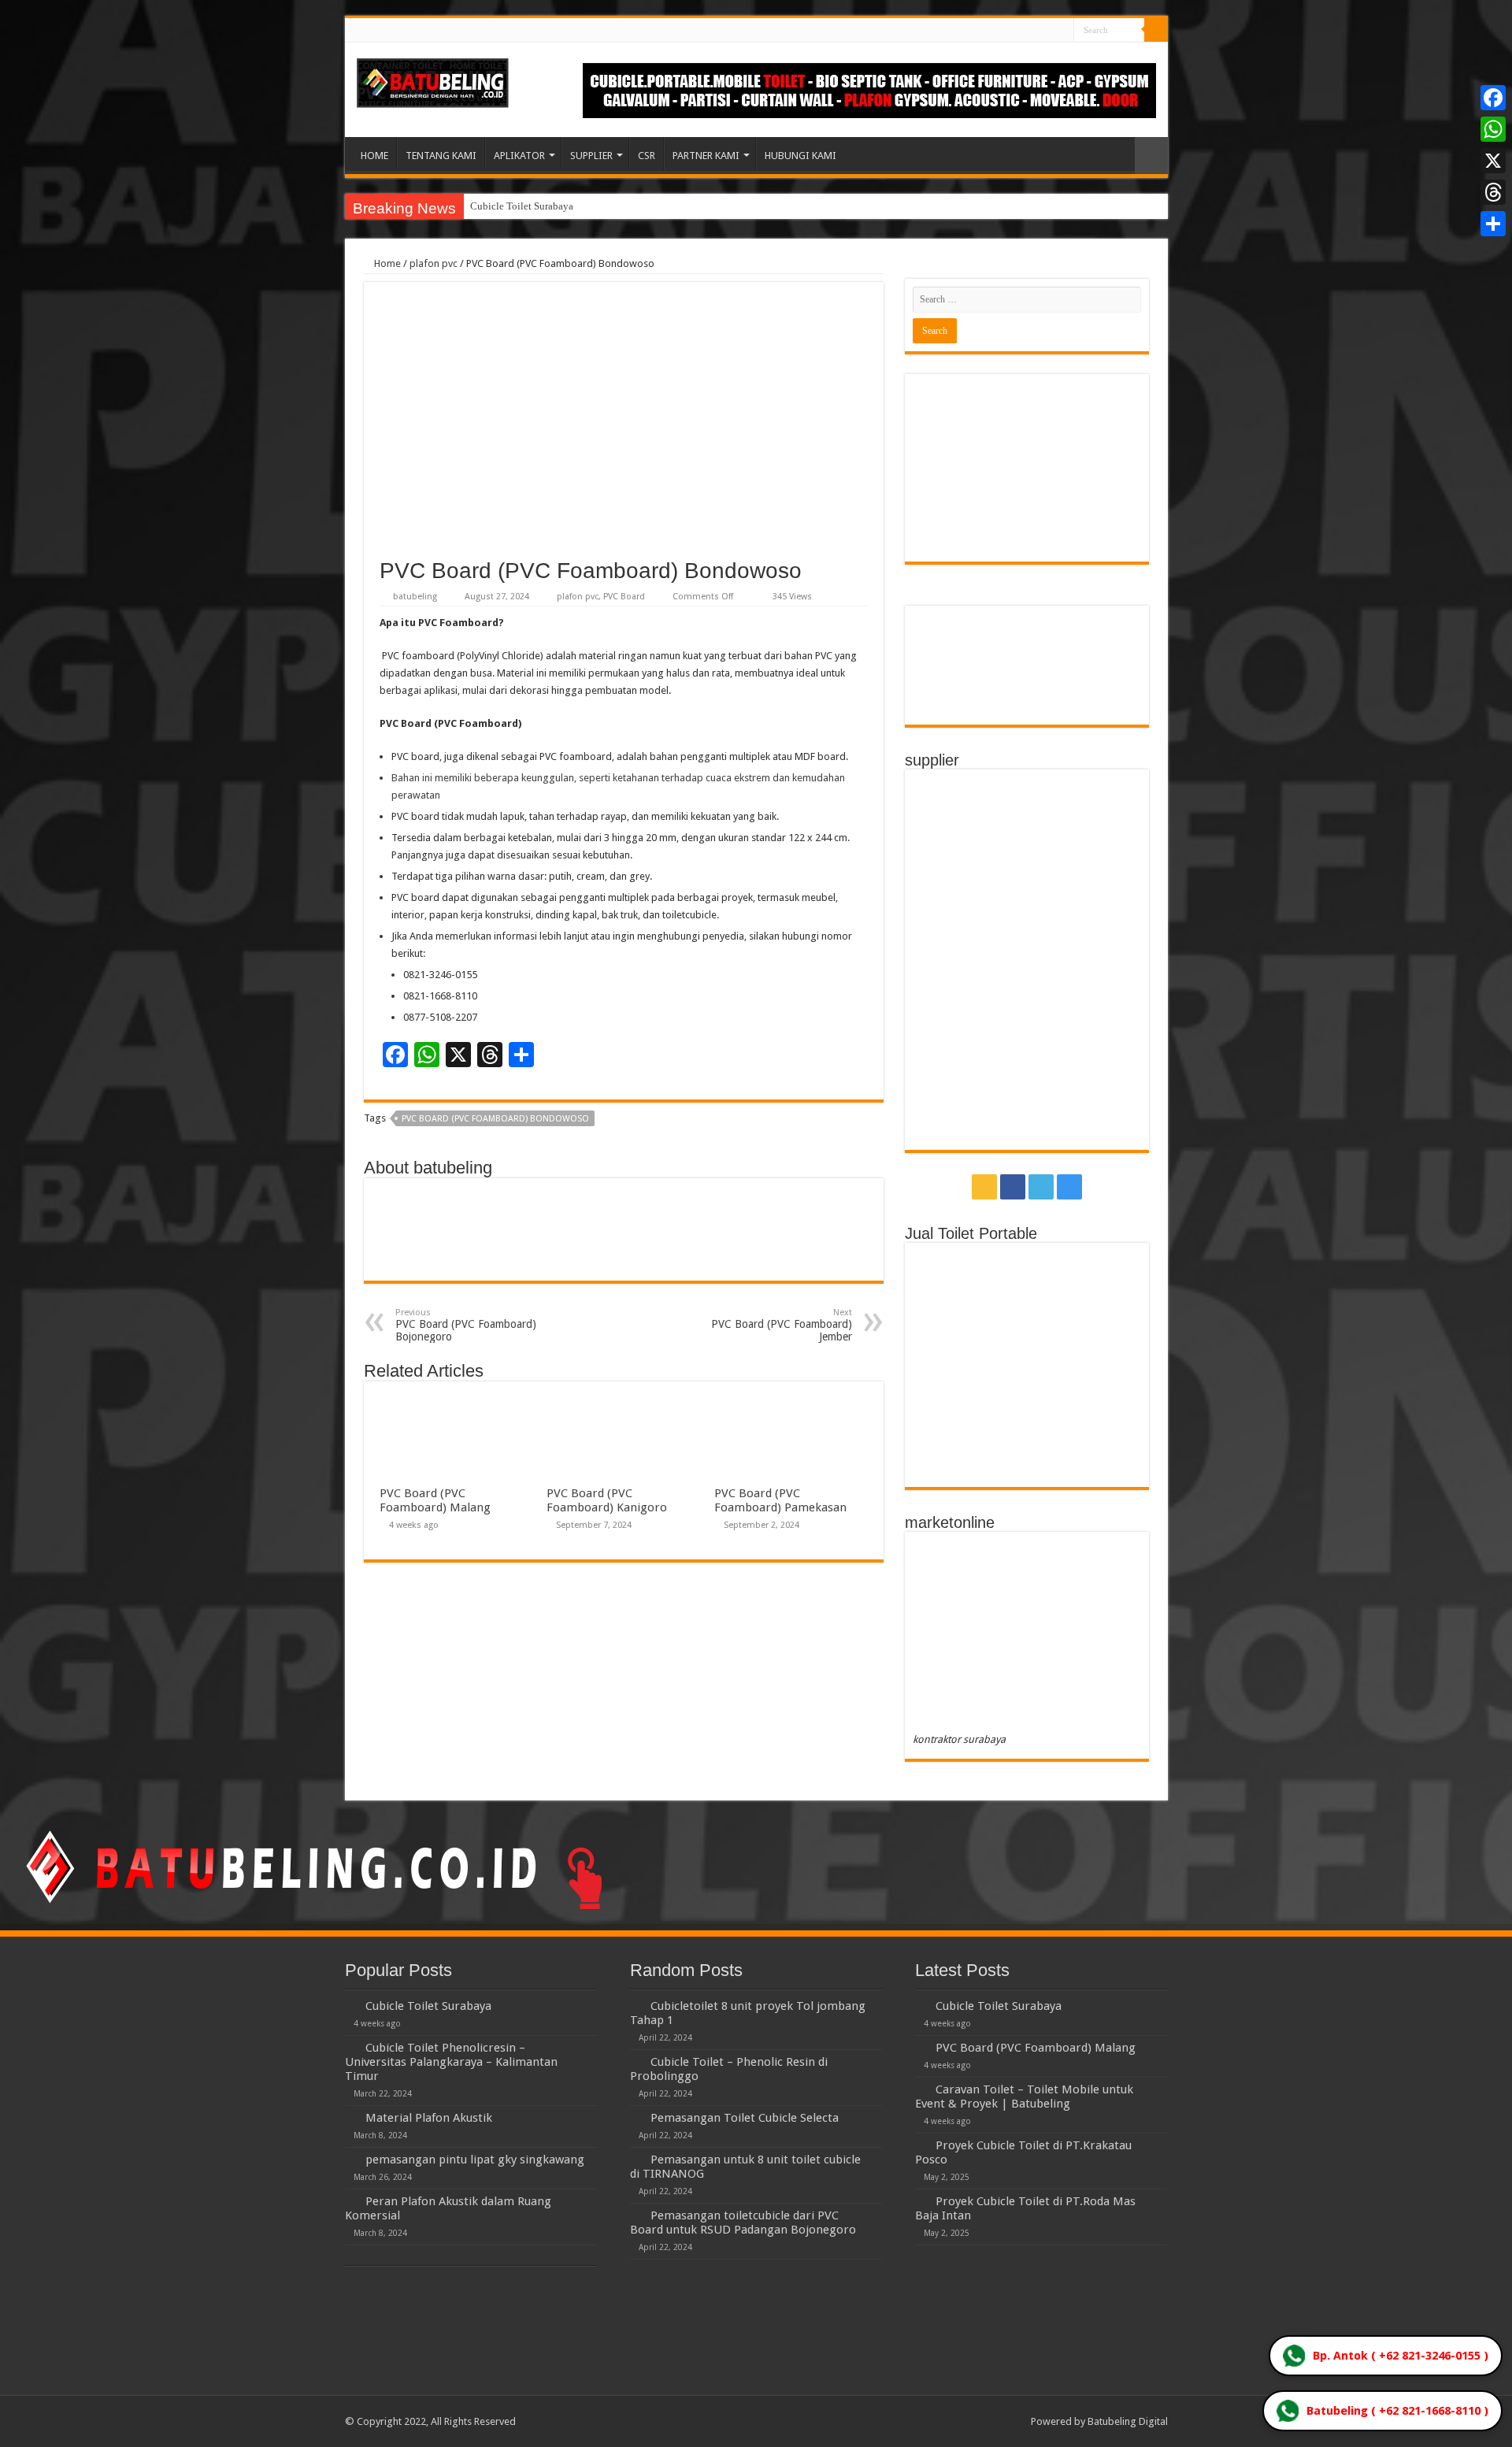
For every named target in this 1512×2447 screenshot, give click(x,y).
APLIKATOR (519, 156)
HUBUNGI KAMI (800, 156)
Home (386, 263)
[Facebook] (1032, 31)
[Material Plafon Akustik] (351, 2117)
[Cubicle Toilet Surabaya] (351, 2005)
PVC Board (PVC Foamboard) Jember (782, 1325)
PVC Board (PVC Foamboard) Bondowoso (495, 1119)
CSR (647, 156)
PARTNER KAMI (706, 156)
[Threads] (1493, 192)
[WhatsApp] (1493, 129)
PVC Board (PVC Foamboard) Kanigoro (607, 1500)
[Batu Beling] (433, 83)
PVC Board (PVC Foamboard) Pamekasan (780, 1500)
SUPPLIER (591, 156)
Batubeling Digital (1128, 2421)
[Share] (1493, 224)
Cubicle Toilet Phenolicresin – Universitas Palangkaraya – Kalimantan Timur (451, 2062)
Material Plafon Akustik (429, 2118)
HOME (374, 156)
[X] (1493, 161)
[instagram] (1062, 31)
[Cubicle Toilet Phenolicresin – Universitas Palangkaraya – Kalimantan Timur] (351, 2047)
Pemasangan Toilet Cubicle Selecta (745, 2118)
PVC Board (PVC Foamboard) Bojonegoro (466, 1325)
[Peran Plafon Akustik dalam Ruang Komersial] (351, 2200)
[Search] (1156, 30)
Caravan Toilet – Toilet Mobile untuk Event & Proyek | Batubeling (1024, 2097)
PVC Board (624, 597)
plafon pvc (434, 263)
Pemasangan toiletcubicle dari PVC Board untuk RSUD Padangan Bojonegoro (743, 2223)
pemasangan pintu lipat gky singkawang (475, 2160)
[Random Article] (1151, 156)
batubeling (415, 597)
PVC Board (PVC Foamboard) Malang (435, 1500)
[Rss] (1017, 31)
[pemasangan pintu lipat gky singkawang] (351, 2159)
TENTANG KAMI (441, 156)
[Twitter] (1047, 31)
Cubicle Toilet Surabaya (522, 206)
